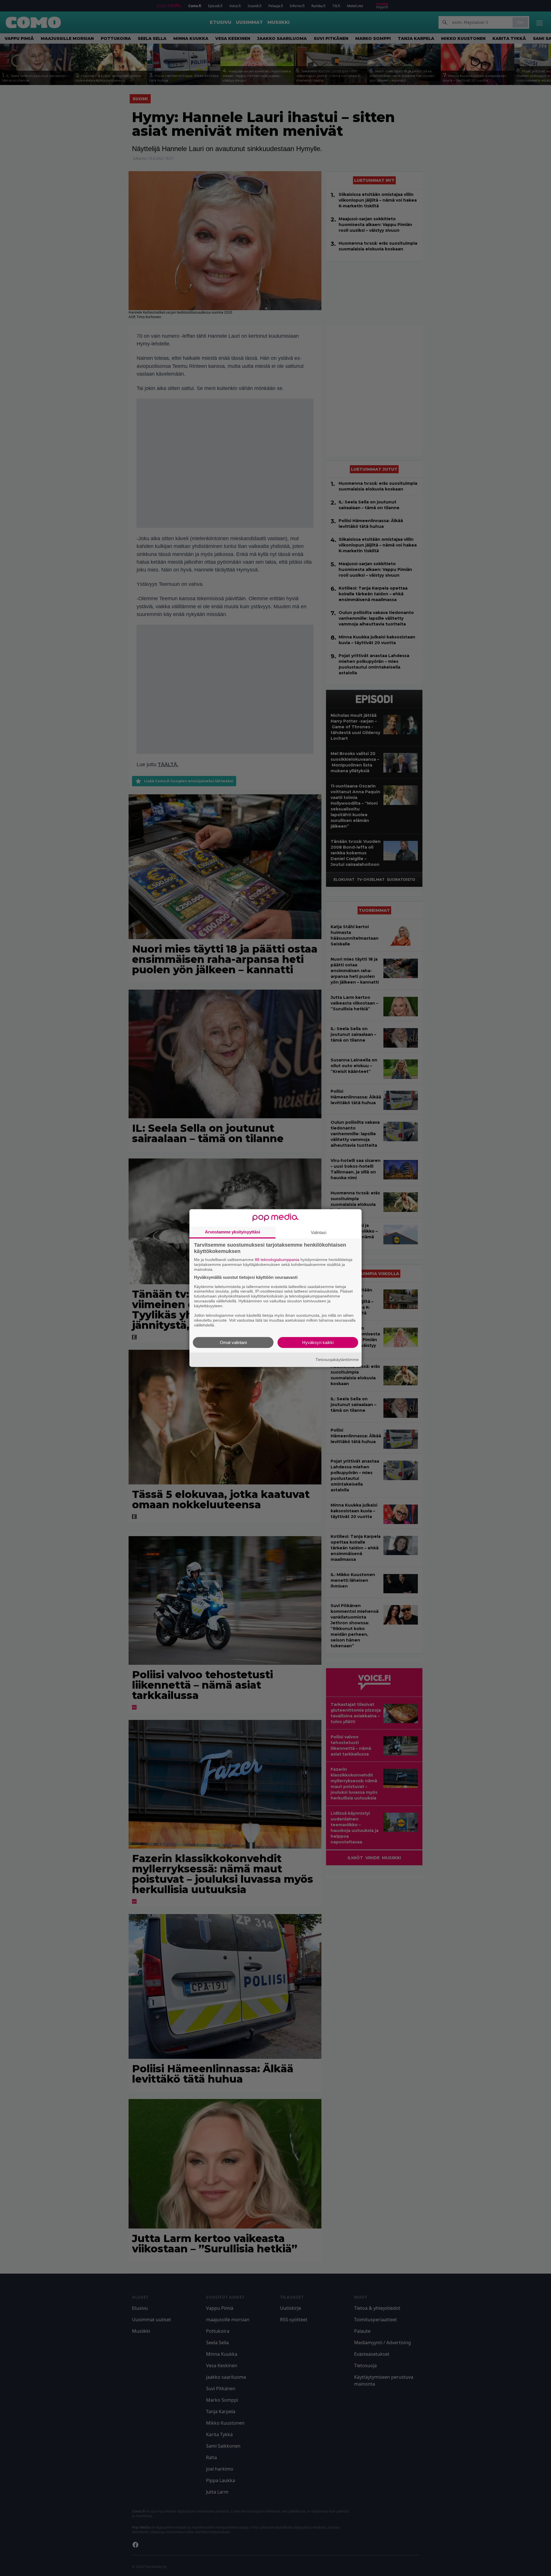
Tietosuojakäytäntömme (337, 1360)
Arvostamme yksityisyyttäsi (232, 1232)
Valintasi (319, 1232)
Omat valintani (233, 1342)
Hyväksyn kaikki (318, 1342)
